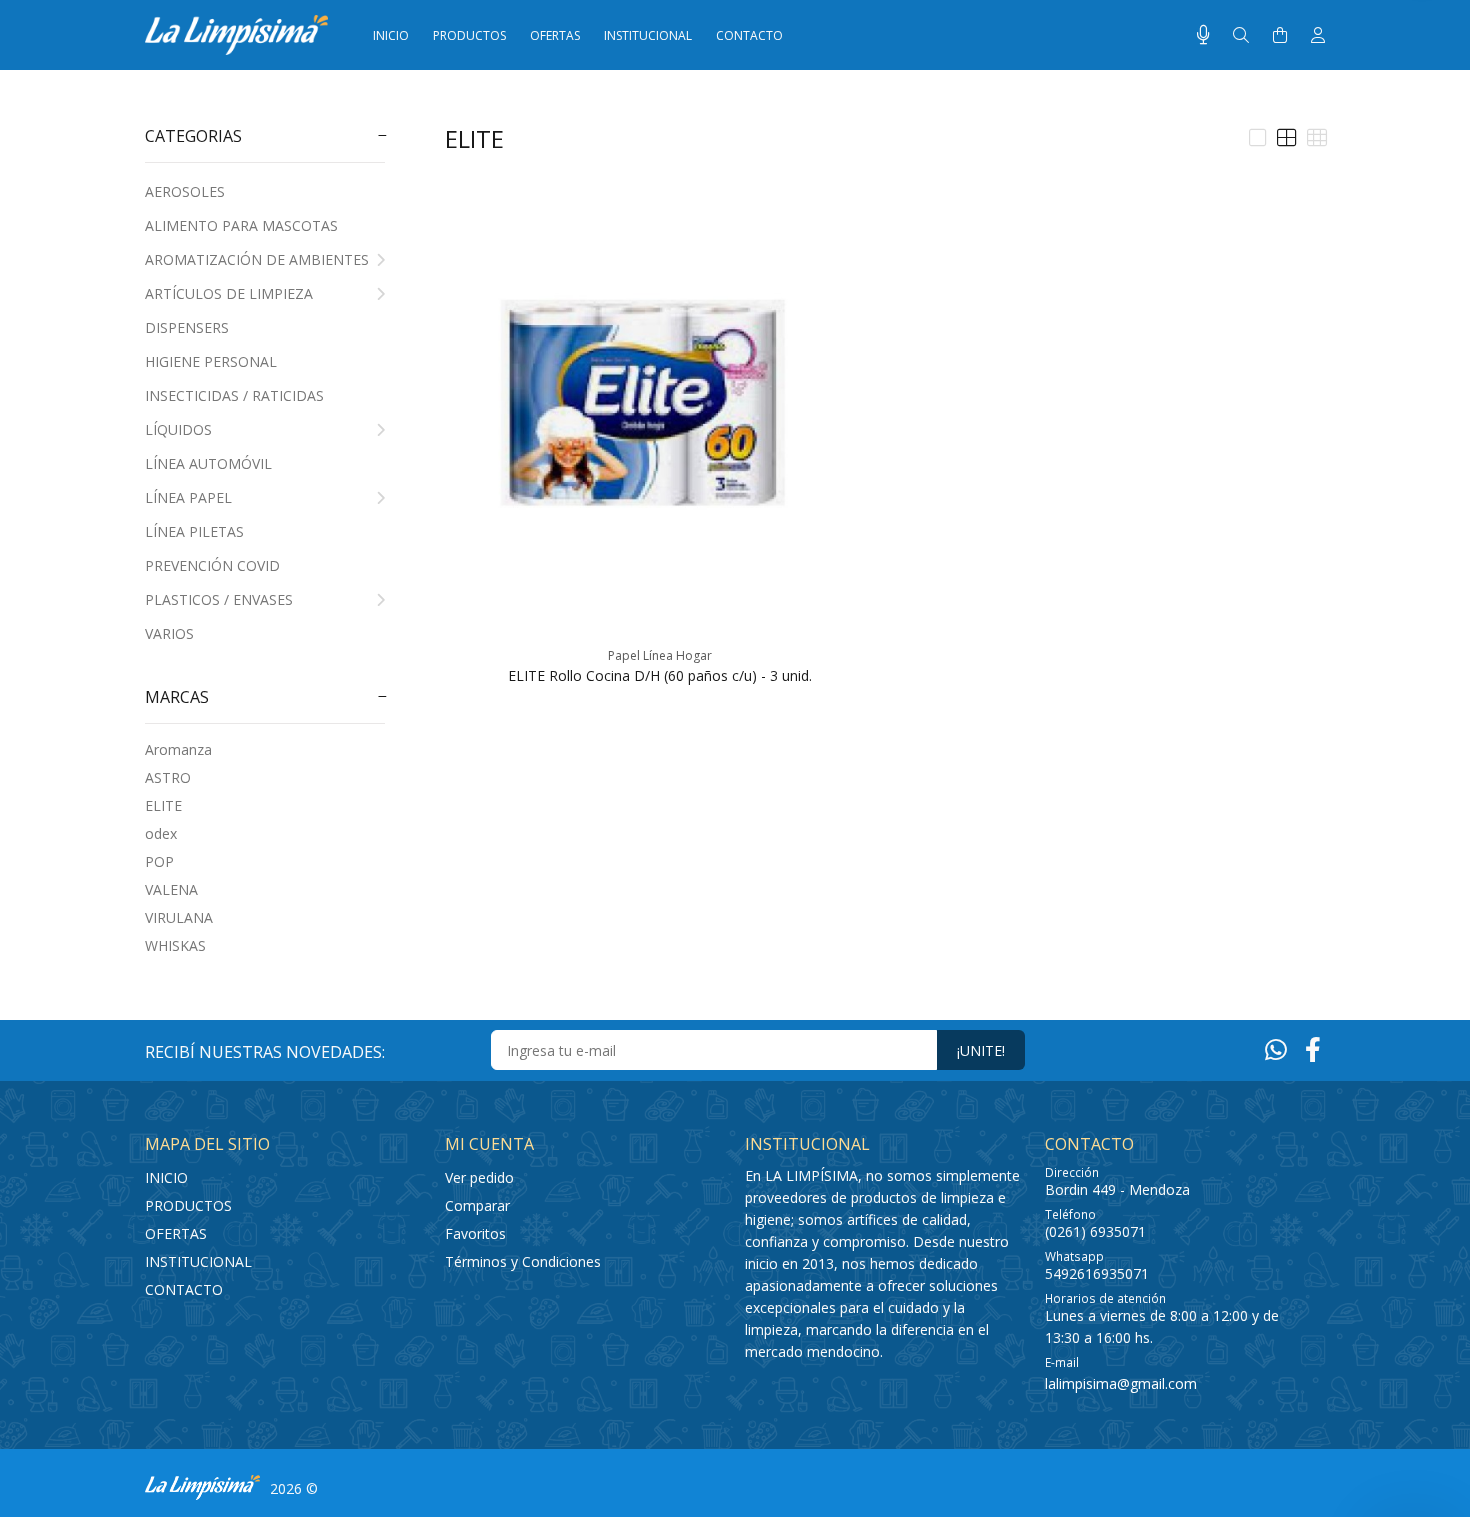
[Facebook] (1313, 1049)
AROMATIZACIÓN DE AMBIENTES (257, 259)
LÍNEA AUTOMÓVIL (208, 463)
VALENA (171, 889)
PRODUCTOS (188, 1205)
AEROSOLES (185, 191)
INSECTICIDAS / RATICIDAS (234, 395)
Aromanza (178, 749)
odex (161, 833)
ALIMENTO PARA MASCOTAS (241, 225)
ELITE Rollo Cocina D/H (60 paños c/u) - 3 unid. (660, 675)
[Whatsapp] (1276, 1049)
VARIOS (169, 633)
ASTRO (168, 777)
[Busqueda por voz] (1203, 35)
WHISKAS (175, 945)
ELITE (163, 805)
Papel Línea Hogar (660, 655)
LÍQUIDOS (178, 429)
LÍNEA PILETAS (194, 531)
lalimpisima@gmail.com (1121, 1383)
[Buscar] (1241, 35)
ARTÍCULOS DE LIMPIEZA (229, 293)
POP (159, 861)
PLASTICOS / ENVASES (219, 599)
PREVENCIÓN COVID (212, 565)
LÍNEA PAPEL (188, 497)
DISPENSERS (187, 327)
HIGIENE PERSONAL (211, 361)
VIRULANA (179, 917)
